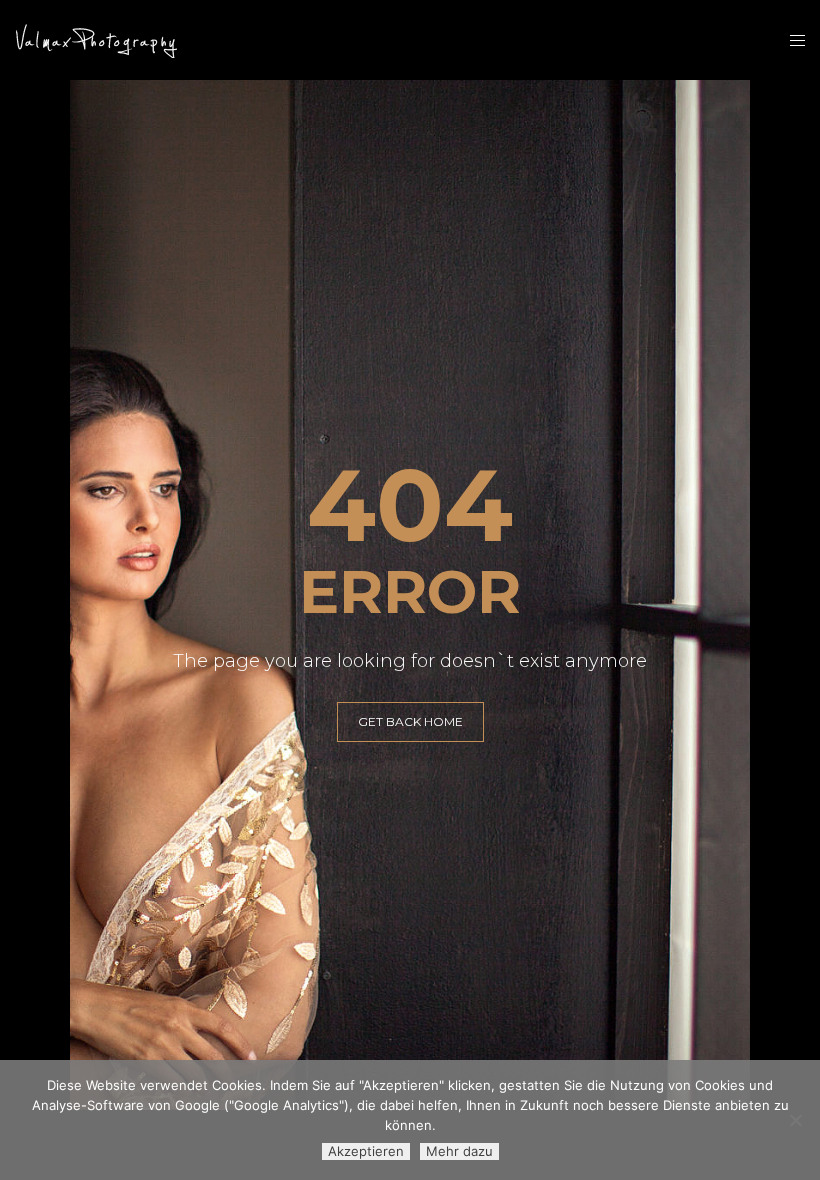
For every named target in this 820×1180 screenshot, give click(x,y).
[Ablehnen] (795, 1120)
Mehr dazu (459, 1151)
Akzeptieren (366, 1151)
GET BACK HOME (410, 721)
